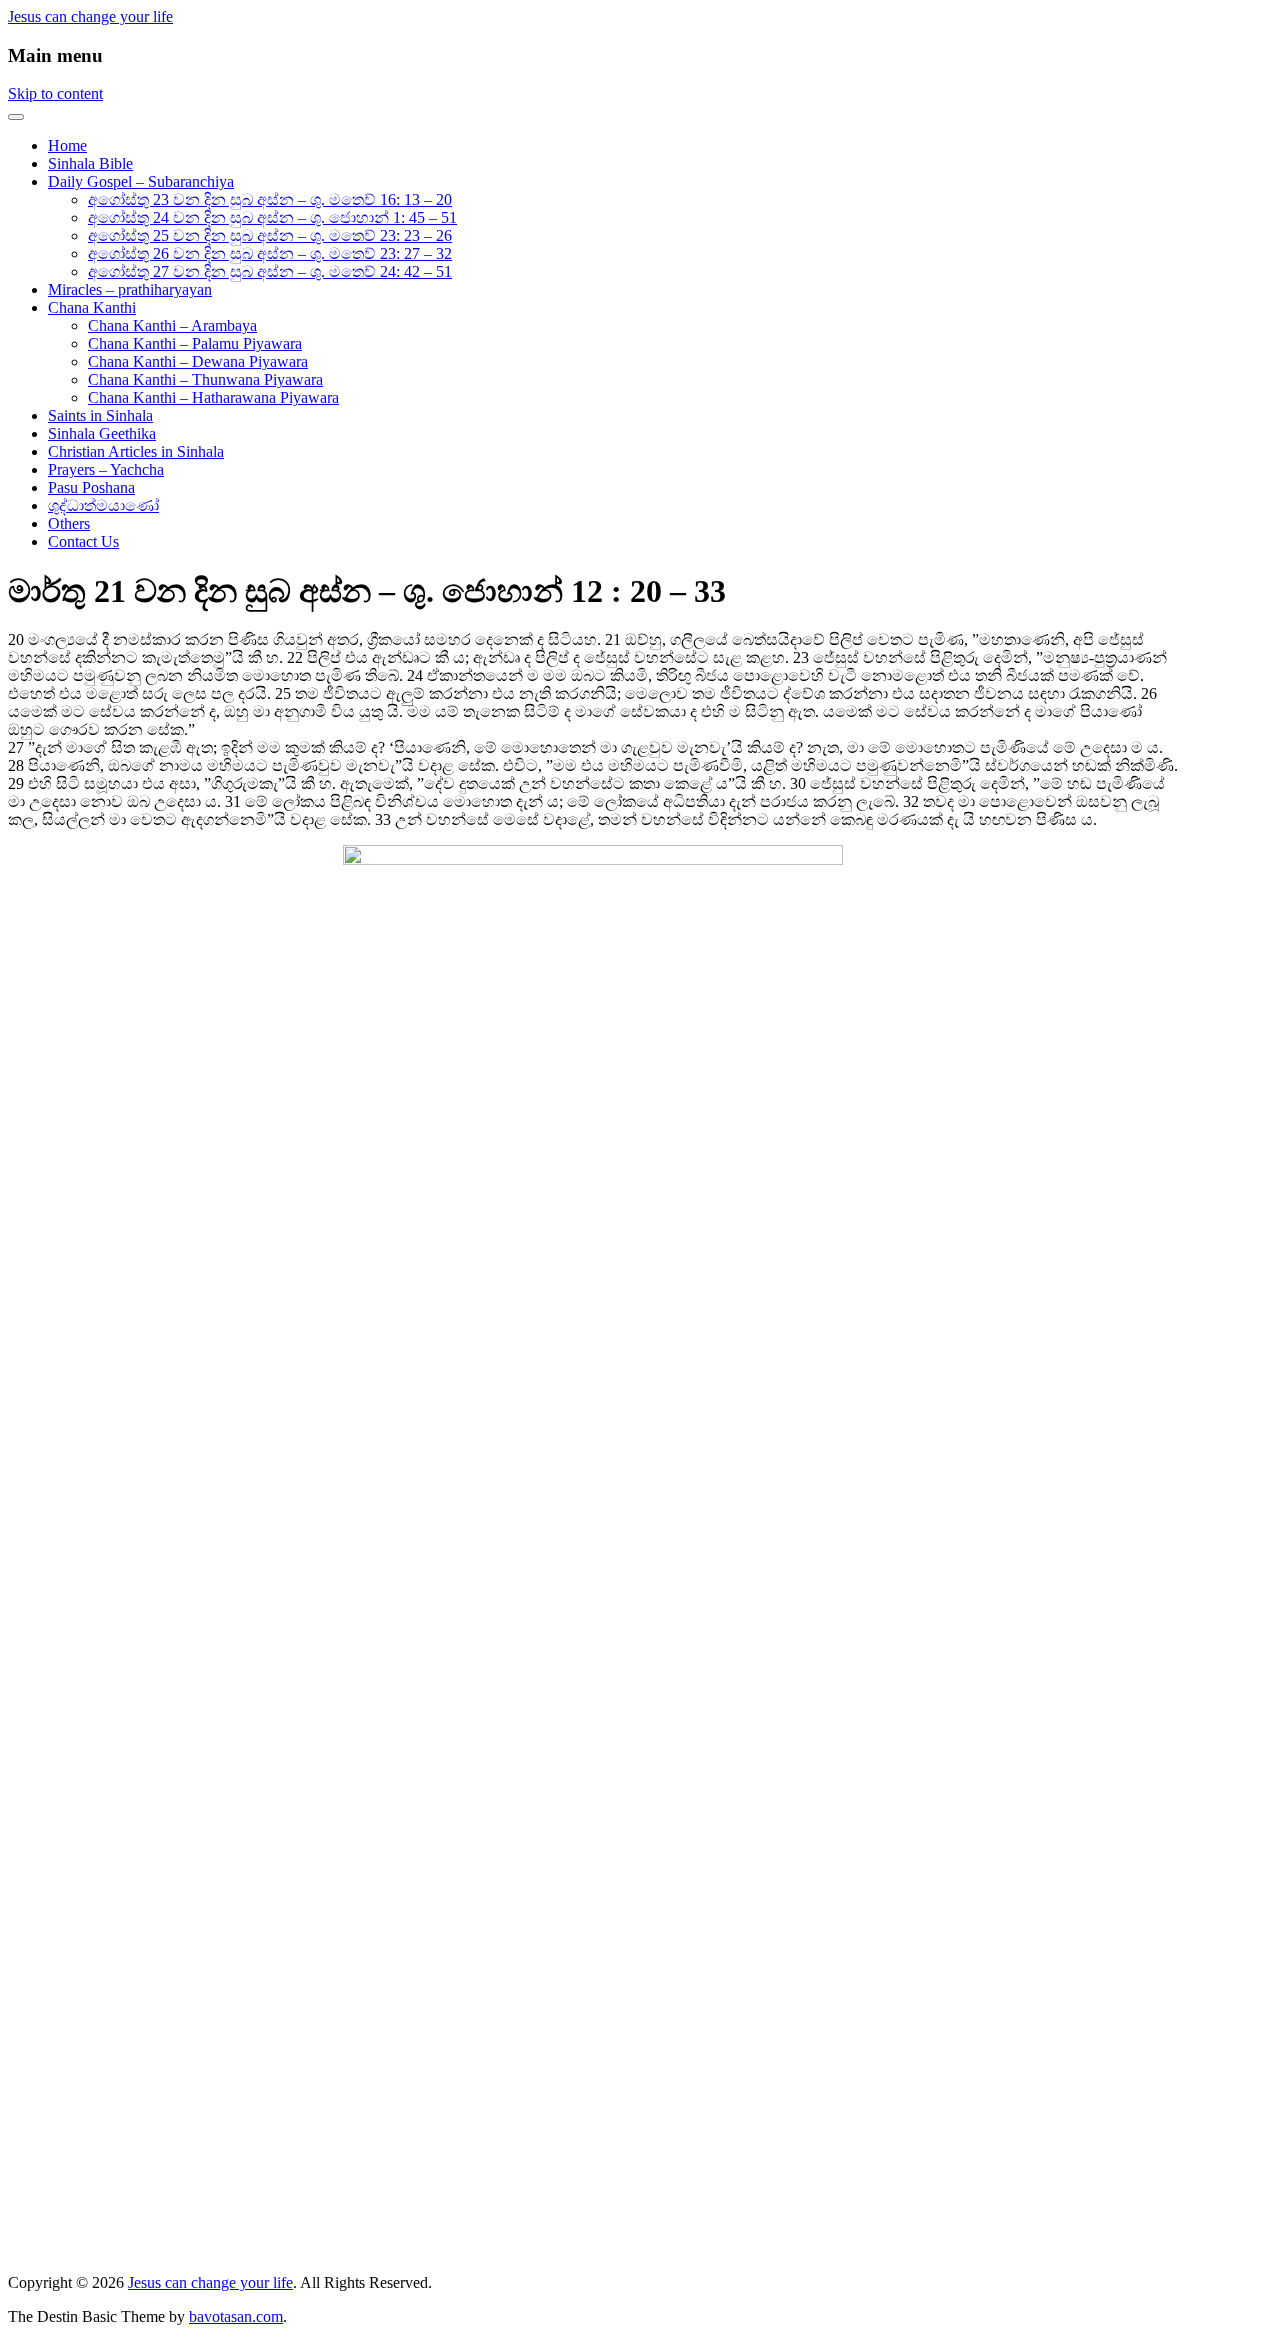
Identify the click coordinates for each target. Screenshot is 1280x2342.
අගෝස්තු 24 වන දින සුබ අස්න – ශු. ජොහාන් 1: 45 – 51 (272, 217)
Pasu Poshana (91, 487)
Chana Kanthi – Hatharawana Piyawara (213, 397)
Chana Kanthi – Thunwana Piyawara (205, 379)
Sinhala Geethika (102, 433)
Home (67, 145)
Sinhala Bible (90, 163)
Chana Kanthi (92, 307)
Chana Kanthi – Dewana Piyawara (198, 361)
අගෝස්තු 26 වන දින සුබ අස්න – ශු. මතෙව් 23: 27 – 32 (270, 253)
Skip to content (55, 93)
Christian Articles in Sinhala (136, 451)
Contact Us (83, 541)
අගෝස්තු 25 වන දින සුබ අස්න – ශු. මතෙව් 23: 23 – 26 (270, 235)
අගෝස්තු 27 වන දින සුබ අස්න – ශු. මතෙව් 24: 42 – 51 (270, 271)
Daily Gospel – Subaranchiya (141, 181)
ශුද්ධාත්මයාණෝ (103, 505)
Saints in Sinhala (100, 415)
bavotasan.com (236, 2316)
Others (69, 523)
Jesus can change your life (90, 16)
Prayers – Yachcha (106, 469)
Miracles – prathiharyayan (130, 289)
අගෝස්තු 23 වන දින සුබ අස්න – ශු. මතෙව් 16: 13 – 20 (270, 199)
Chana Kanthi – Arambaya (172, 325)
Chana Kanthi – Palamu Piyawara (195, 343)
